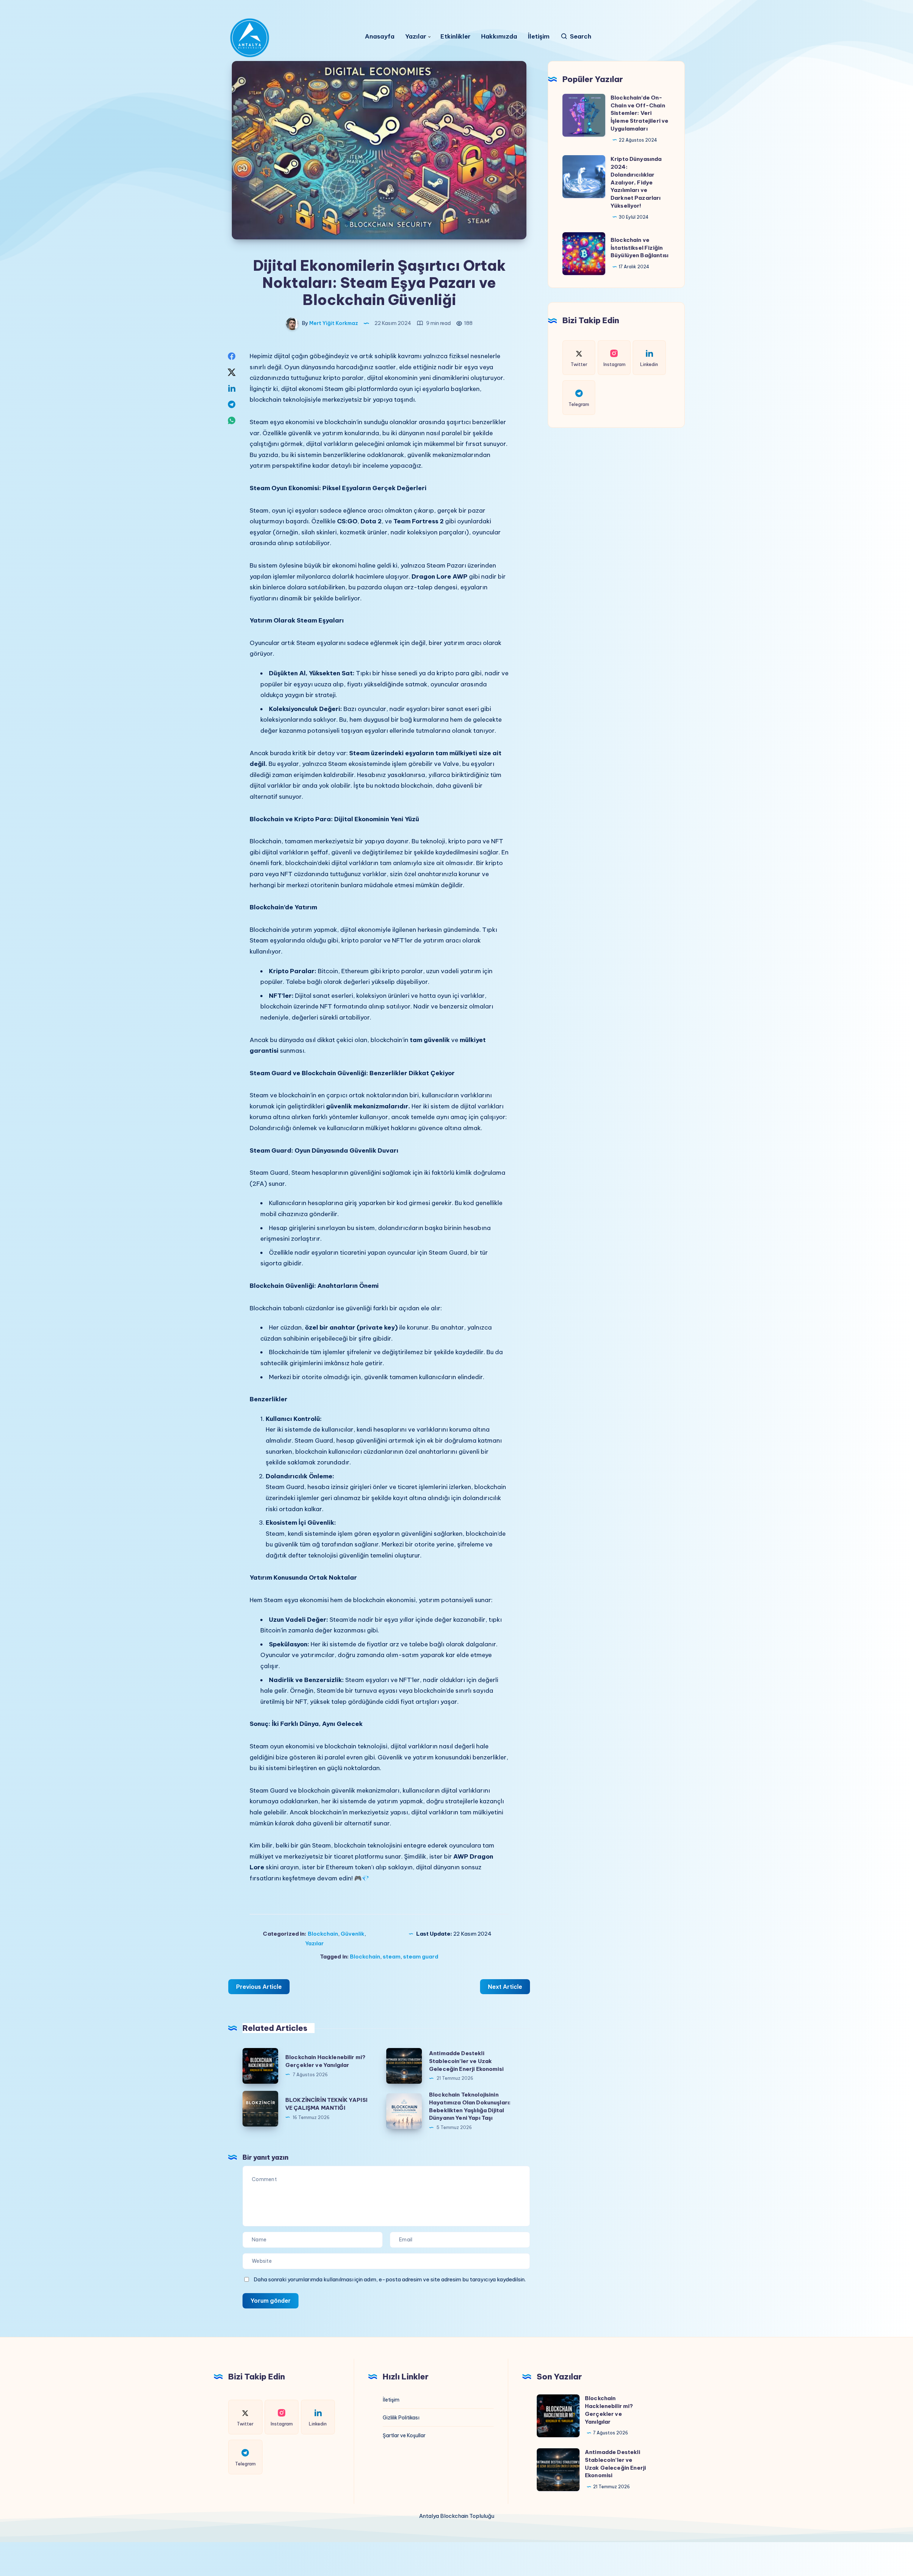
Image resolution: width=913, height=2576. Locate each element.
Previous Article (259, 1987)
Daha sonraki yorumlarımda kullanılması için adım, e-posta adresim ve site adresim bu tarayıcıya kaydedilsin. (390, 2279)
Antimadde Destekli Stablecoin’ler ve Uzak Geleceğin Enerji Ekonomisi (466, 2061)
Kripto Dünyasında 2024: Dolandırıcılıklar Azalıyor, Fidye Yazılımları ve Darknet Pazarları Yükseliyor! (636, 182)
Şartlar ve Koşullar (404, 2435)
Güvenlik (353, 1934)
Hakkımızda (499, 37)
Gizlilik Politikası (401, 2418)
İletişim (539, 37)
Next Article (505, 1987)
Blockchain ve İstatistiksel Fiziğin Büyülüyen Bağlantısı (639, 248)
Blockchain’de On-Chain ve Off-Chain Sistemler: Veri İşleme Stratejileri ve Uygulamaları (639, 113)
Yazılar (416, 37)
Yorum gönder (271, 2301)
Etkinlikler (455, 37)
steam (392, 1957)
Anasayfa (380, 37)
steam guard (421, 1957)
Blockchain (323, 1934)
